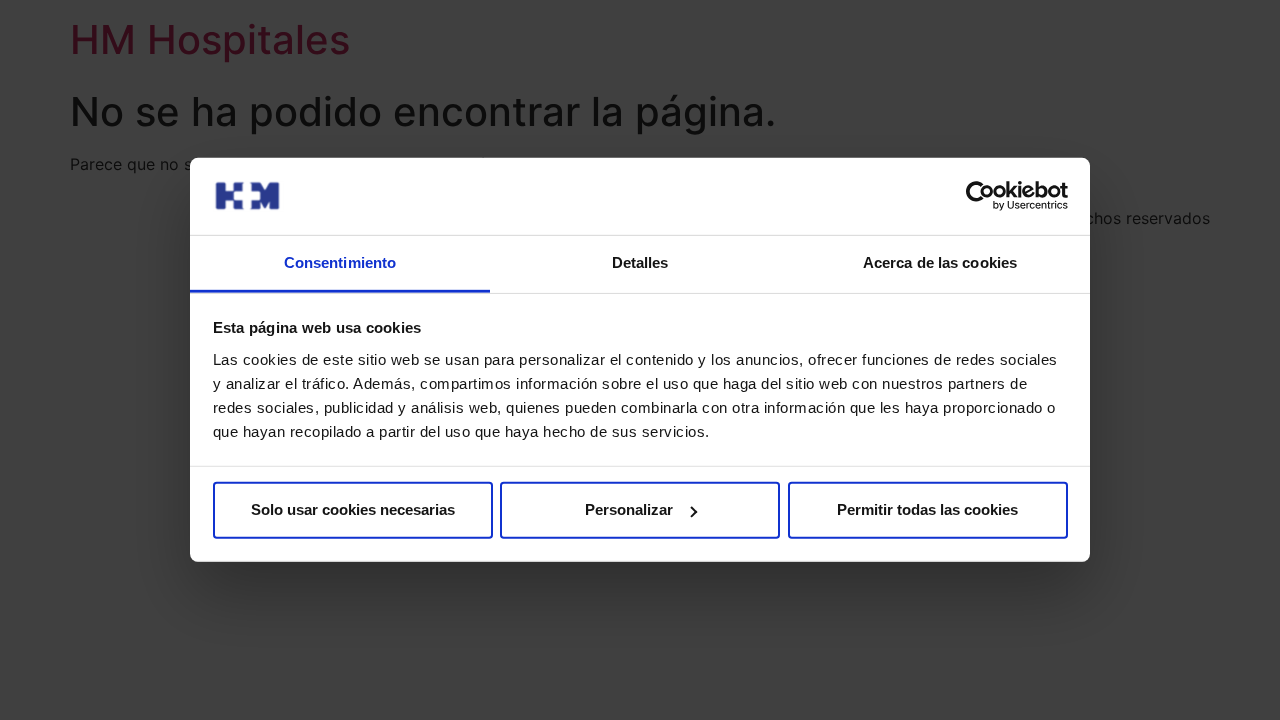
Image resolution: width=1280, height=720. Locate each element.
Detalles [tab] (640, 262)
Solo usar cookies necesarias (353, 509)
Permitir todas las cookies (927, 509)
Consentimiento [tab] (340, 262)
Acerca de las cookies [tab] (940, 262)
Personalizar (629, 509)
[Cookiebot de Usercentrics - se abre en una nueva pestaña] (980, 196)
